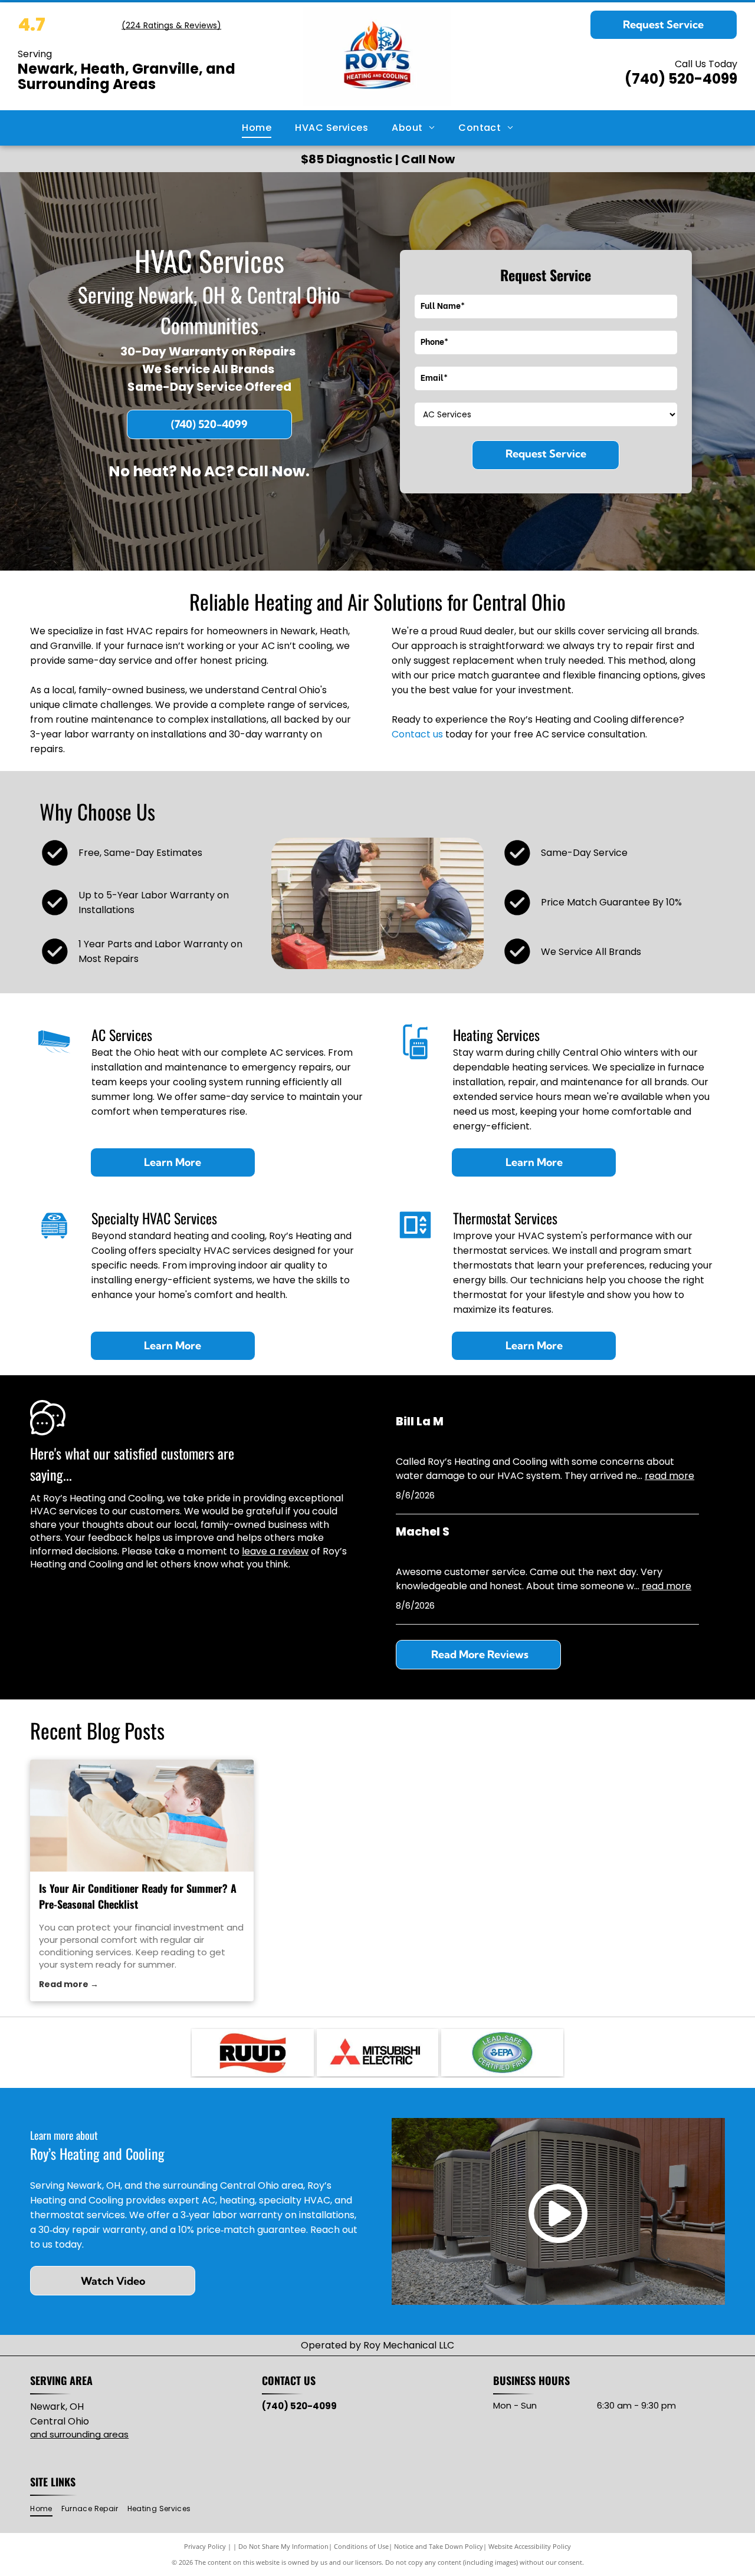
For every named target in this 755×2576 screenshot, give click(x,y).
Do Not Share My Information (283, 2546)
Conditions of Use (361, 2546)
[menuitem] (257, 128)
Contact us (417, 734)
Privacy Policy (205, 2546)
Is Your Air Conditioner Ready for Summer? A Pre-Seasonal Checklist (138, 1896)
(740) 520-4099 (681, 79)
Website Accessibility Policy (530, 2546)
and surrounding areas (79, 2434)
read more (669, 1476)
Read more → (69, 1984)
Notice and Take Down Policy (439, 2546)
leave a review (275, 1551)
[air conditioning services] (142, 1816)
